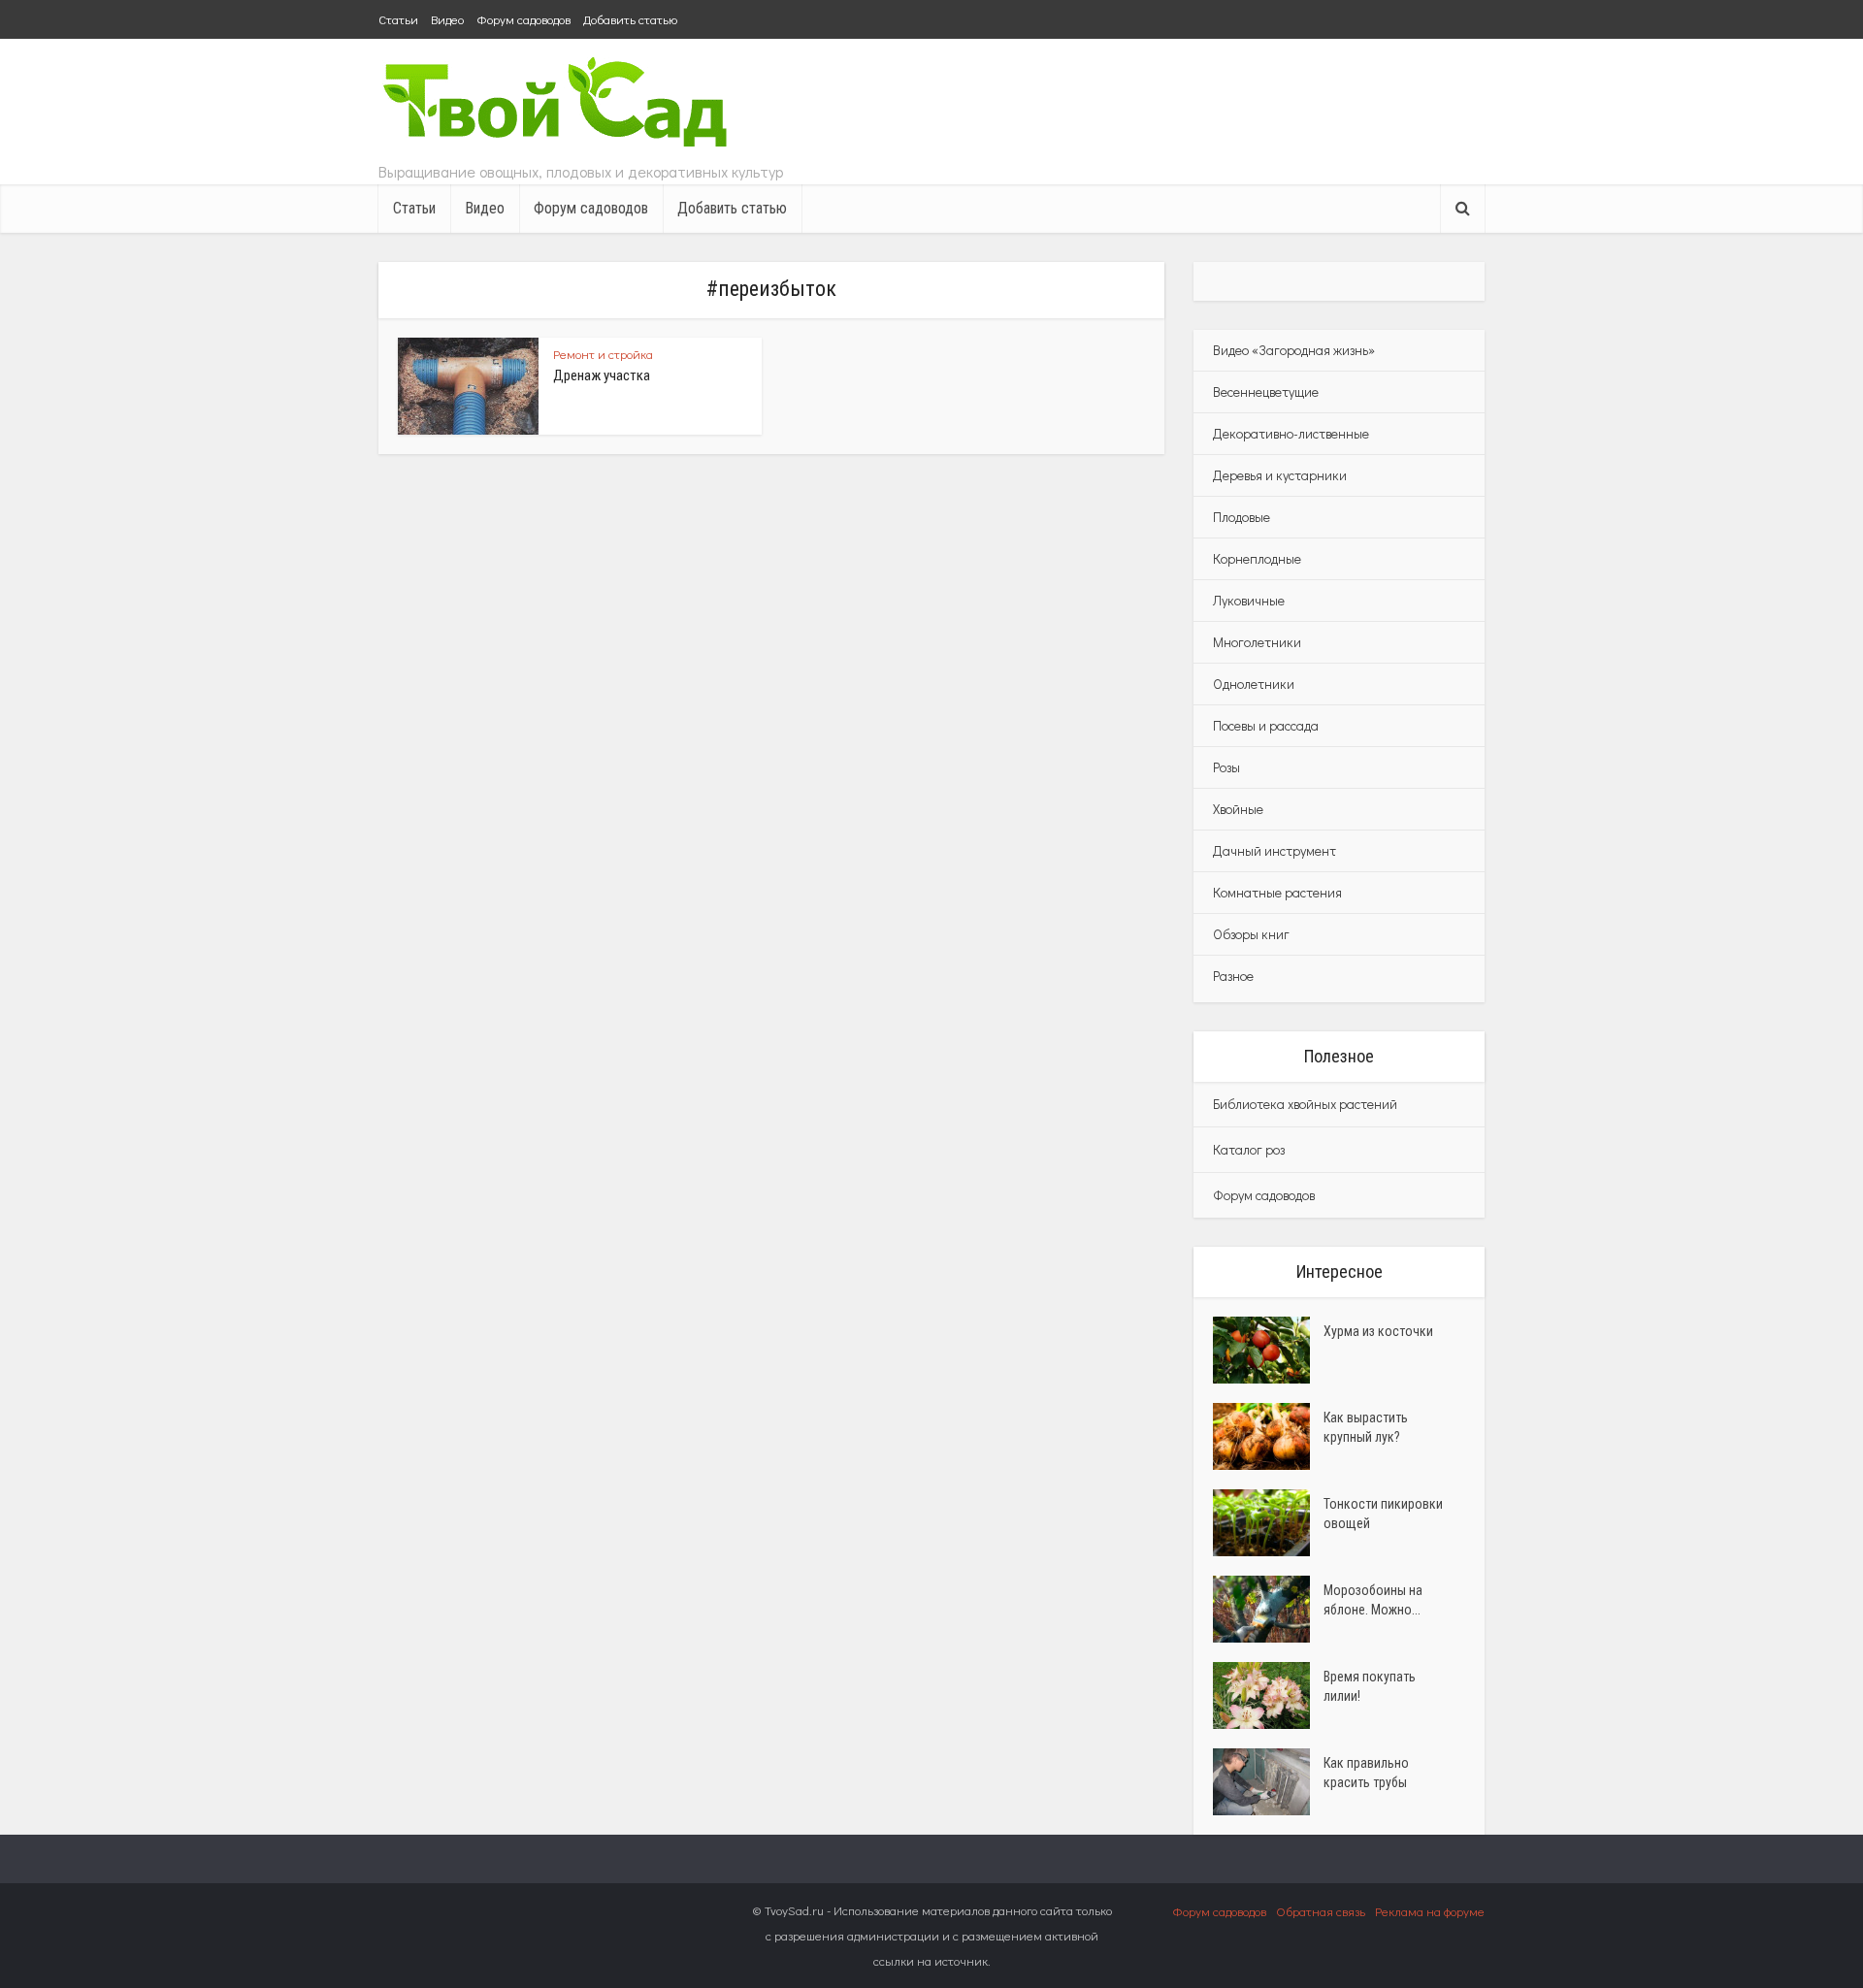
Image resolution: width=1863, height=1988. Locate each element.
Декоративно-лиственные (1291, 433)
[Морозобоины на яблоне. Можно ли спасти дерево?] (1268, 1609)
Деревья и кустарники (1280, 475)
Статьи (398, 19)
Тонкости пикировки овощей (1383, 1514)
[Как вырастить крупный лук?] (1268, 1436)
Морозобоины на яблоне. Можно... (1373, 1600)
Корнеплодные (1257, 558)
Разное (1233, 976)
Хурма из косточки (1378, 1331)
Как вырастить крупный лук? (1366, 1427)
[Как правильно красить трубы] (1268, 1782)
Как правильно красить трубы (1366, 1773)
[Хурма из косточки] (1268, 1350)
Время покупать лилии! (1370, 1686)
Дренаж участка (602, 375)
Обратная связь (1321, 1911)
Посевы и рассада (1266, 725)
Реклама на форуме (1430, 1911)
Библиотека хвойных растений (1305, 1104)
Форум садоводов (523, 19)
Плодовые (1242, 517)
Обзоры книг (1251, 934)
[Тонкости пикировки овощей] (1268, 1523)
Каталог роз (1249, 1149)
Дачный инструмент (1275, 850)
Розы (1226, 767)
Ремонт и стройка (603, 354)
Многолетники (1257, 642)
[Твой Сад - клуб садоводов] (558, 104)
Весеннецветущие (1266, 391)
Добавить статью (630, 19)
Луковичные (1249, 600)
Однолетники (1254, 684)
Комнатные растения (1277, 892)
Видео (447, 19)
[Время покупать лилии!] (1268, 1695)
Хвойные (1238, 809)
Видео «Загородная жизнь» (1294, 350)
